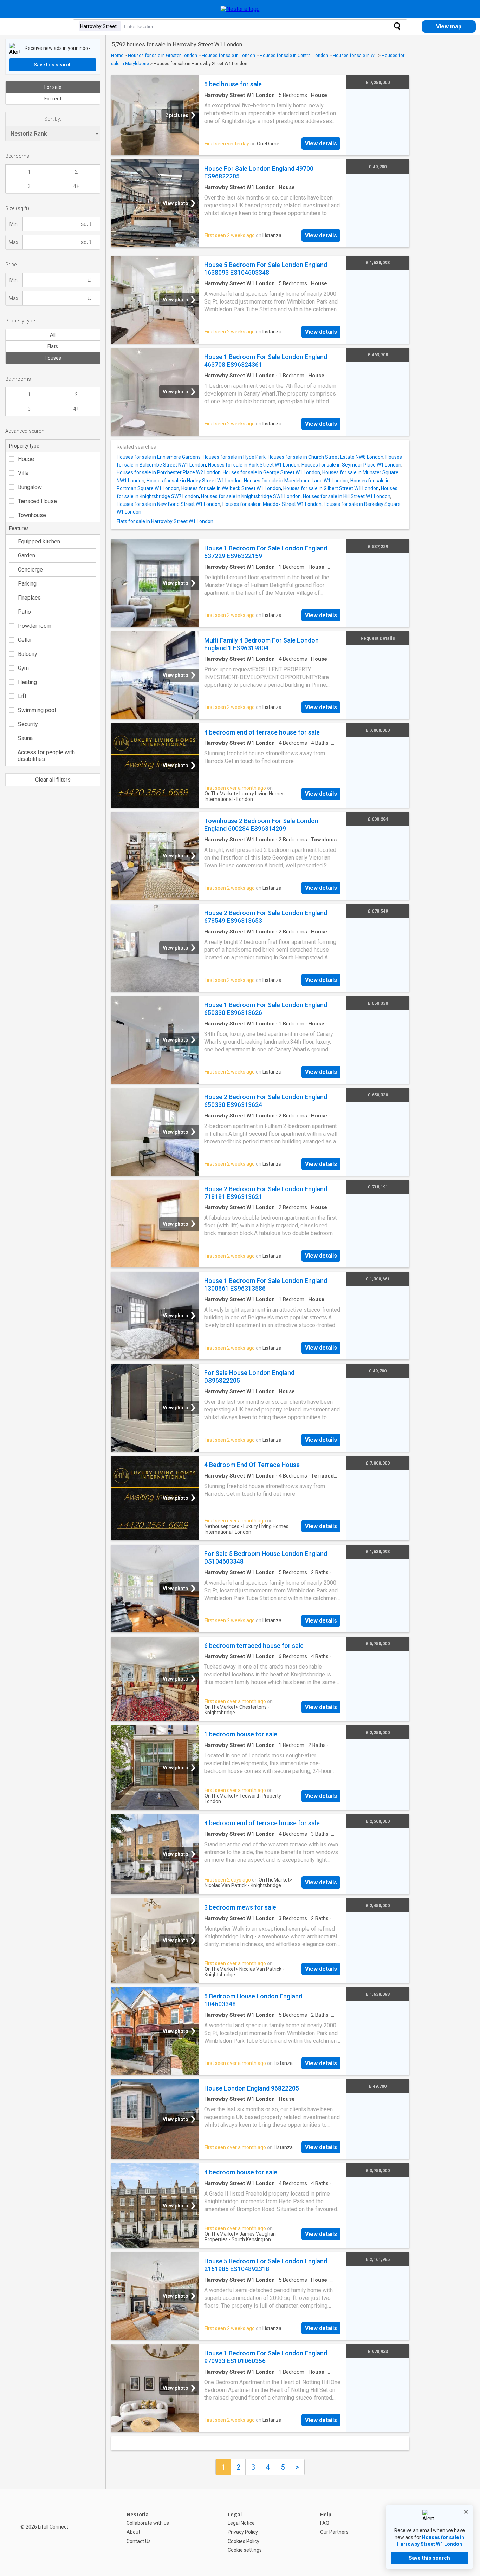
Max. (14, 242)
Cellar (25, 640)
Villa (23, 473)
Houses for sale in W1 (355, 55)
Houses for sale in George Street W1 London (271, 472)
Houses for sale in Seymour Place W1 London (351, 465)
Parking (27, 584)
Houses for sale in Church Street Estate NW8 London (326, 457)
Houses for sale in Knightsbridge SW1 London (251, 496)
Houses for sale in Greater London (163, 55)
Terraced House (37, 501)
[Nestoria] (240, 9)
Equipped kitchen (39, 542)
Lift (22, 696)
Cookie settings (245, 2550)
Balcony (28, 654)
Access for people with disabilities (46, 756)
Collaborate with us (148, 2523)
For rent (53, 99)
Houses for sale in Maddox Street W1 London (272, 504)
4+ (76, 186)
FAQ (325, 2523)
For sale (53, 87)
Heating (27, 682)
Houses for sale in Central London (294, 55)
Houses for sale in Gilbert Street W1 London (331, 488)
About (133, 2532)
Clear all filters (53, 780)
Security (28, 724)
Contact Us (139, 2541)
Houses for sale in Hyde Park (234, 457)
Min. (14, 224)
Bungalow (30, 487)
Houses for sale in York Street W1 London (254, 465)
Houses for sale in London (228, 55)
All (53, 335)
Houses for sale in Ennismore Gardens (159, 457)
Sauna (25, 738)
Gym (23, 668)
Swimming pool (37, 710)
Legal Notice (241, 2523)
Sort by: (53, 119)
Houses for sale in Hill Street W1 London (347, 496)
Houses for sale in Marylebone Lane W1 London (296, 481)
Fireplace (29, 598)
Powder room (35, 626)
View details (321, 144)
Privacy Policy (243, 2532)
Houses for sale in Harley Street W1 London (194, 481)
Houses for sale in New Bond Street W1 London (168, 504)
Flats (53, 346)
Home (117, 55)
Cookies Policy (244, 2541)
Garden (27, 556)
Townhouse (32, 515)
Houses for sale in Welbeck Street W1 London (231, 488)
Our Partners (334, 2532)
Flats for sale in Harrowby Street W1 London (165, 521)
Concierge (30, 570)
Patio (24, 612)
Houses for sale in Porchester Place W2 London (169, 472)
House (26, 459)
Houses (53, 358)
